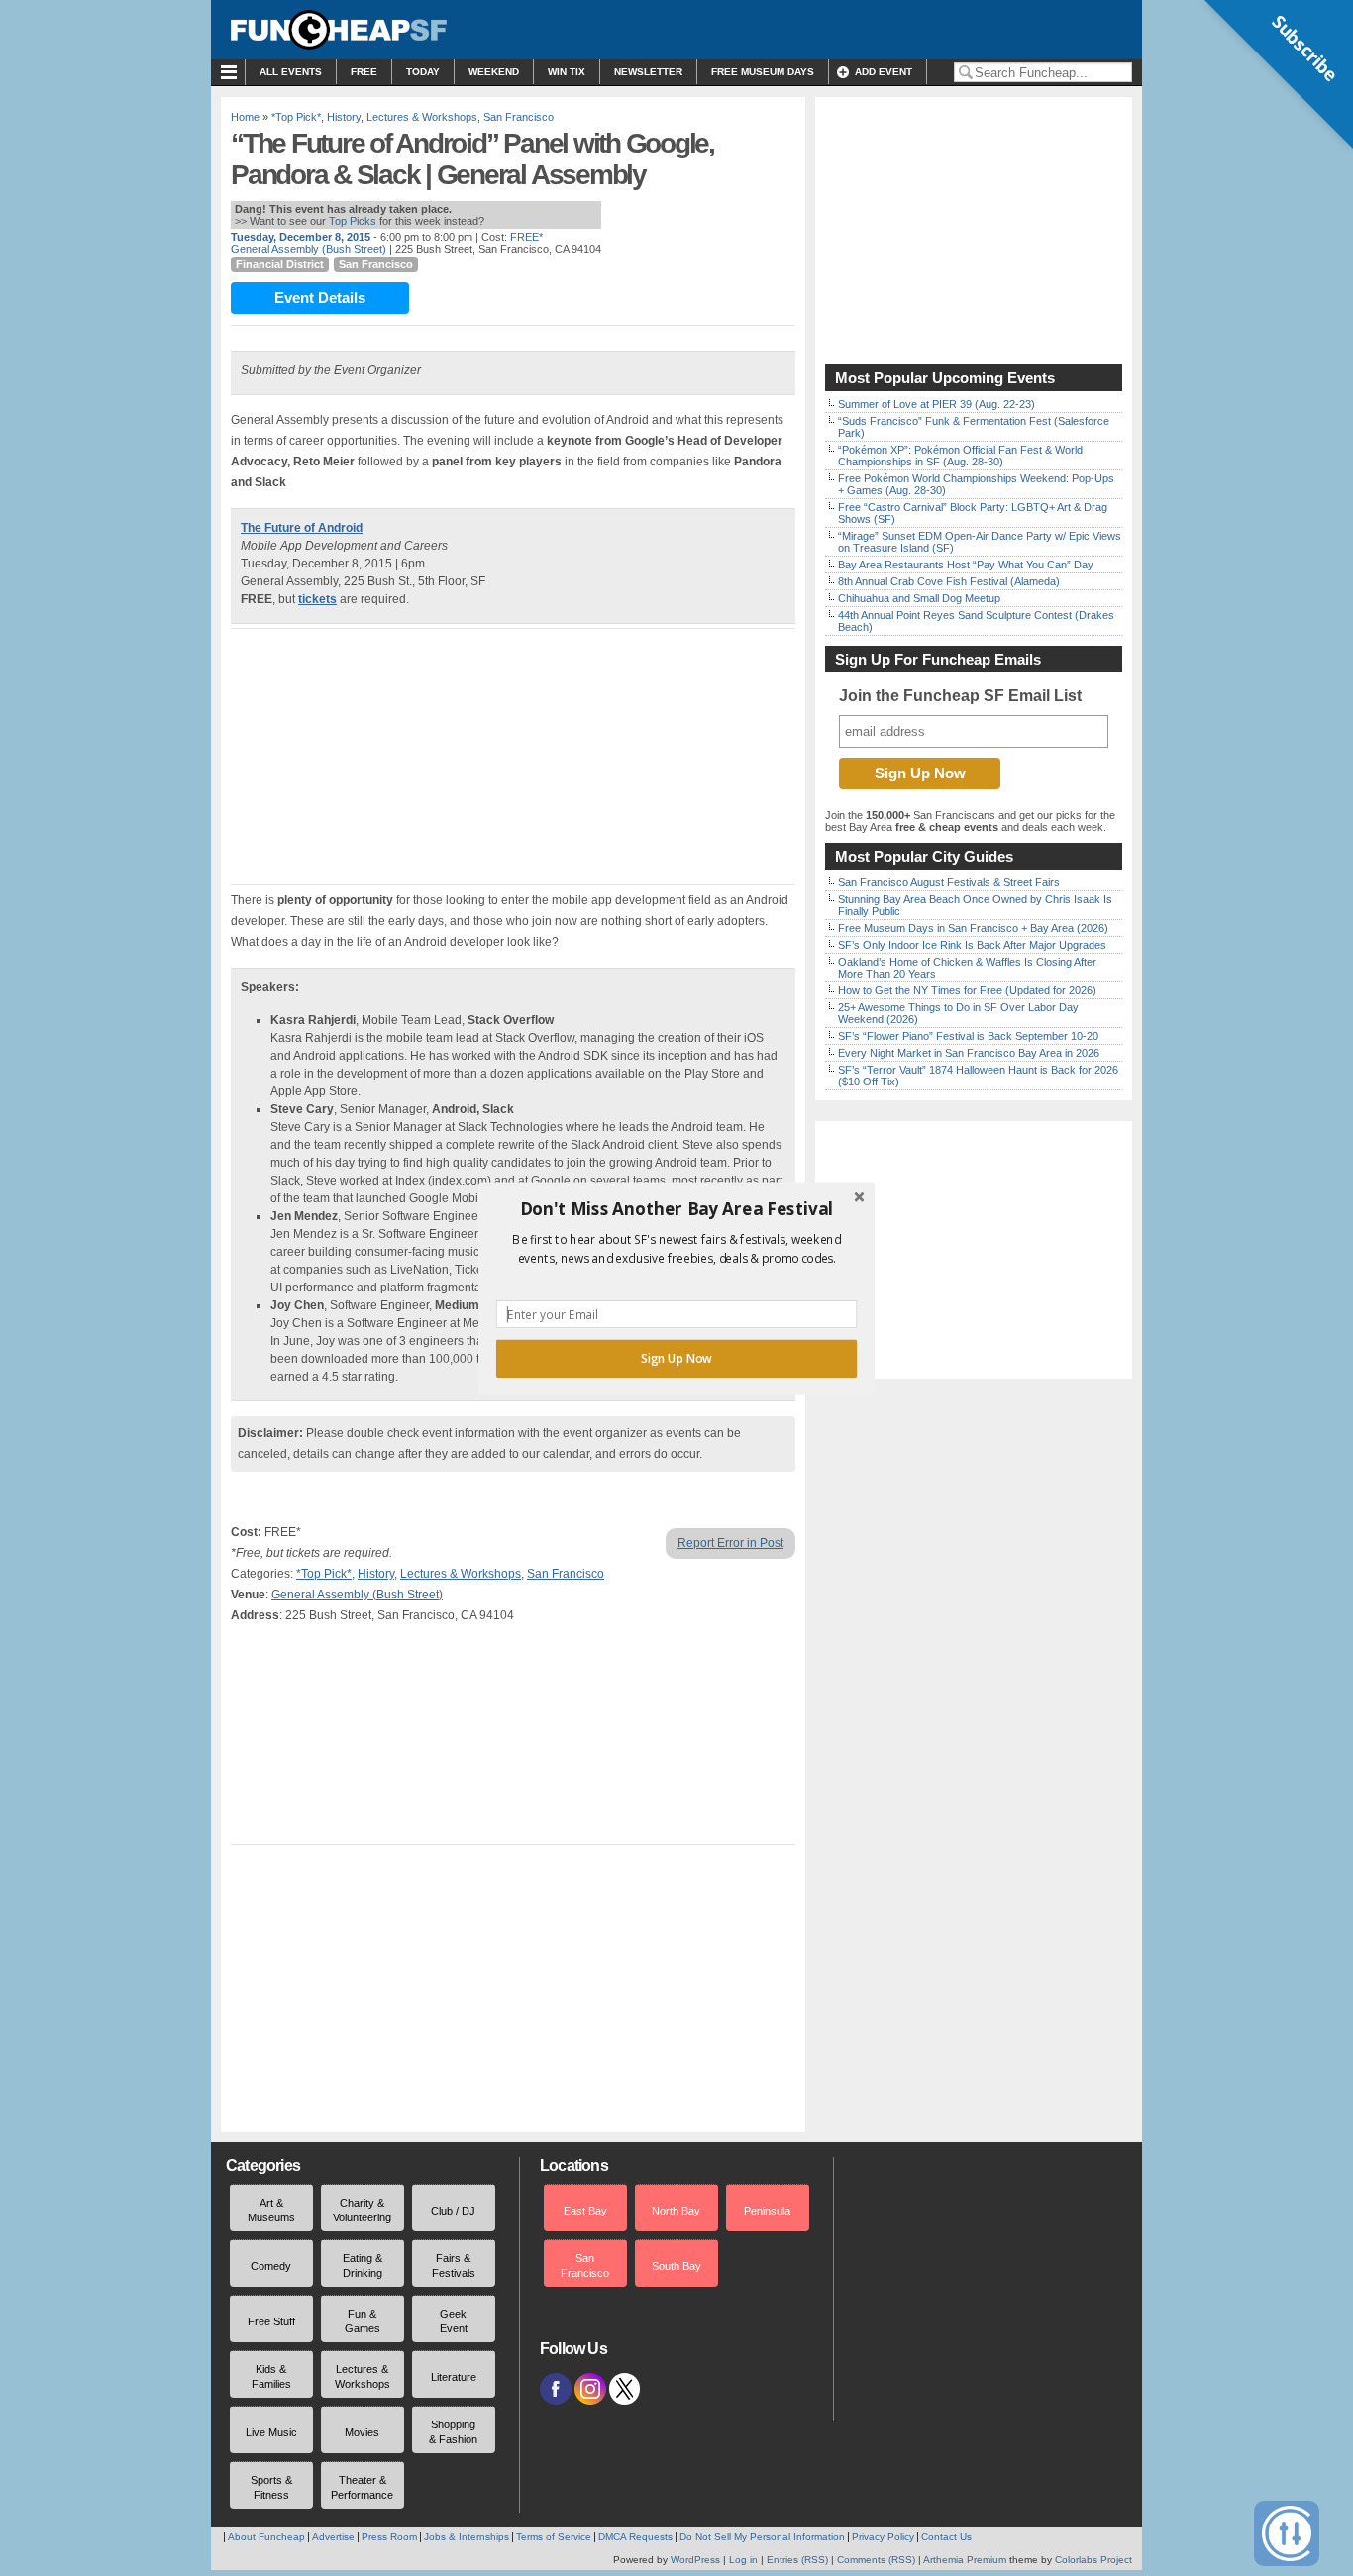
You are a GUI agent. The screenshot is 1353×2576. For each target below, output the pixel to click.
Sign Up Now (676, 1358)
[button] (676, 1208)
